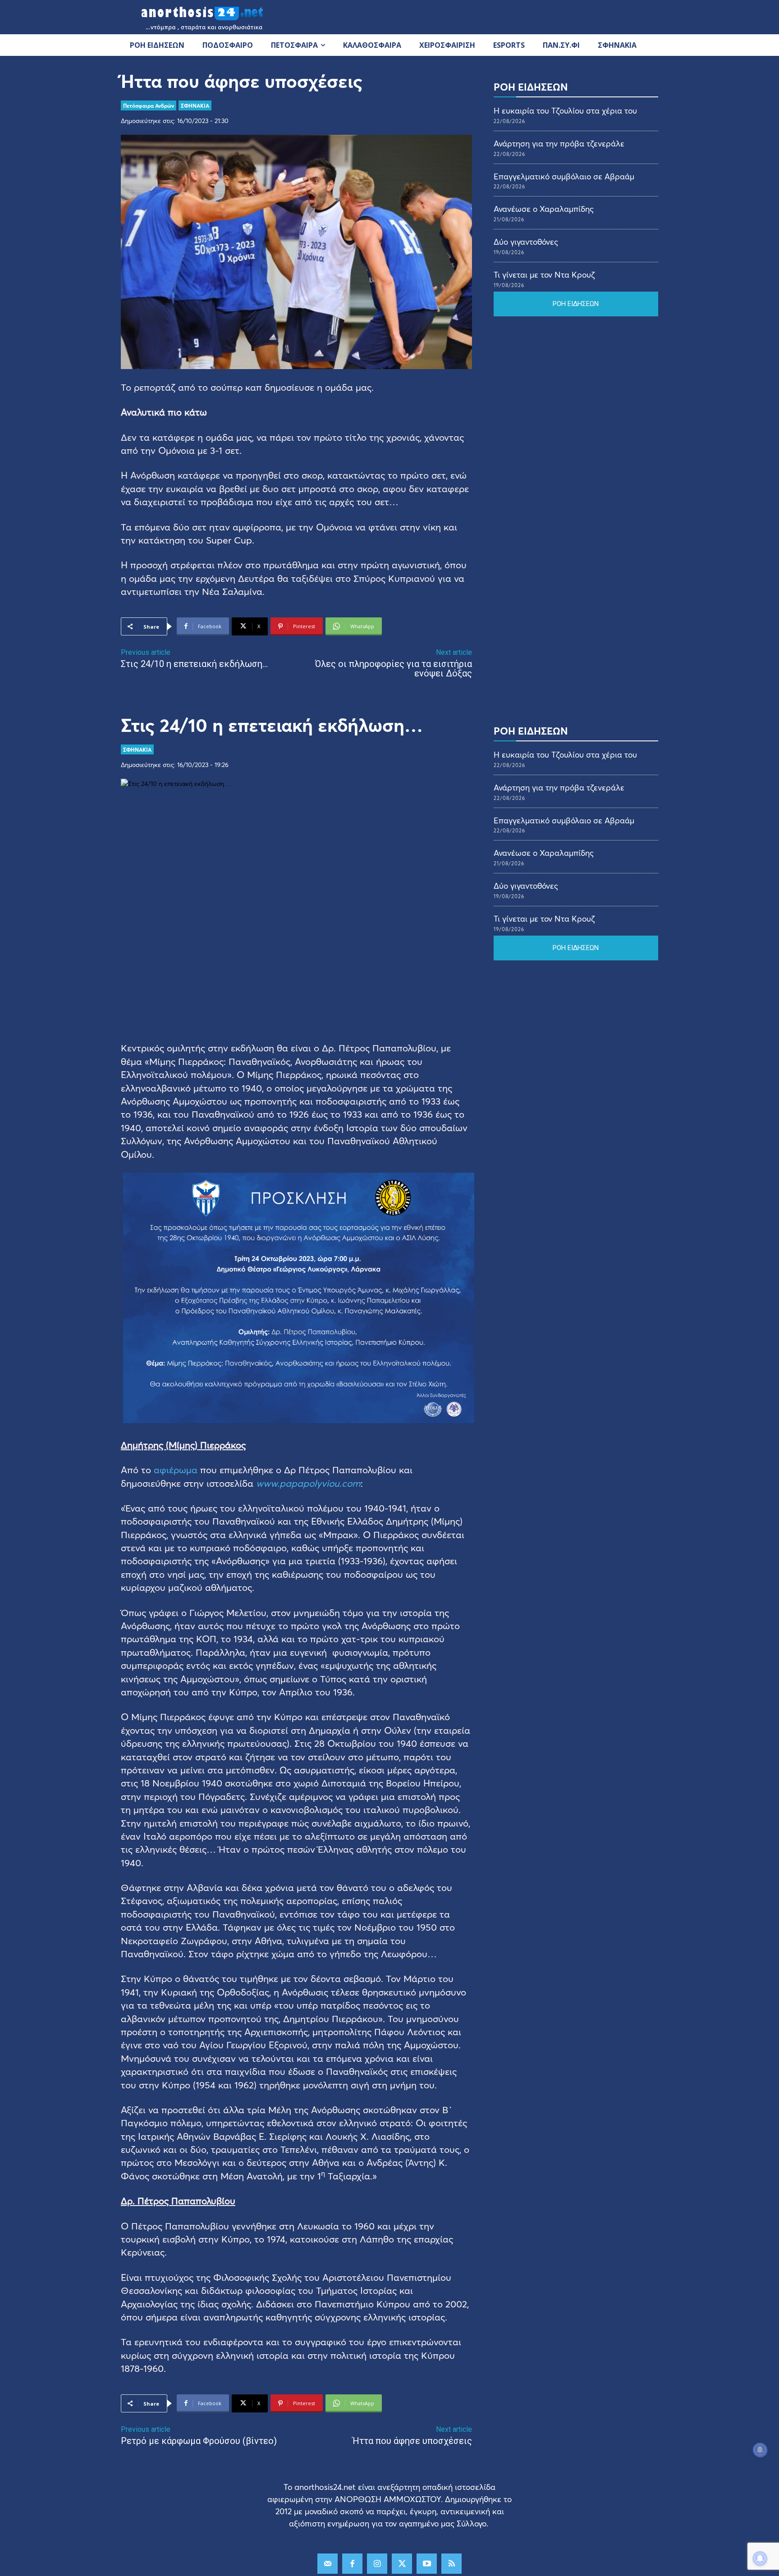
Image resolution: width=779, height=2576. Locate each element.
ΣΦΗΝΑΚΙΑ (195, 105)
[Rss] (451, 2564)
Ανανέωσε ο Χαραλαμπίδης (544, 209)
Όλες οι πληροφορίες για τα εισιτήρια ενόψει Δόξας (394, 669)
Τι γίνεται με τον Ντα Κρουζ (544, 274)
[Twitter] (402, 2564)
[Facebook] (352, 2564)
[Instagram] (377, 2564)
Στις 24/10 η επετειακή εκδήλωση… (194, 664)
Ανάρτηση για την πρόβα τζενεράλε (559, 143)
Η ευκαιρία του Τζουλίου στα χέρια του (565, 110)
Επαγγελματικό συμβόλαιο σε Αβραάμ (564, 176)
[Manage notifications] (760, 2558)
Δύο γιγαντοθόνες (526, 242)
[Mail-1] (328, 2564)
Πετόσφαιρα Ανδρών (149, 105)
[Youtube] (427, 2564)
